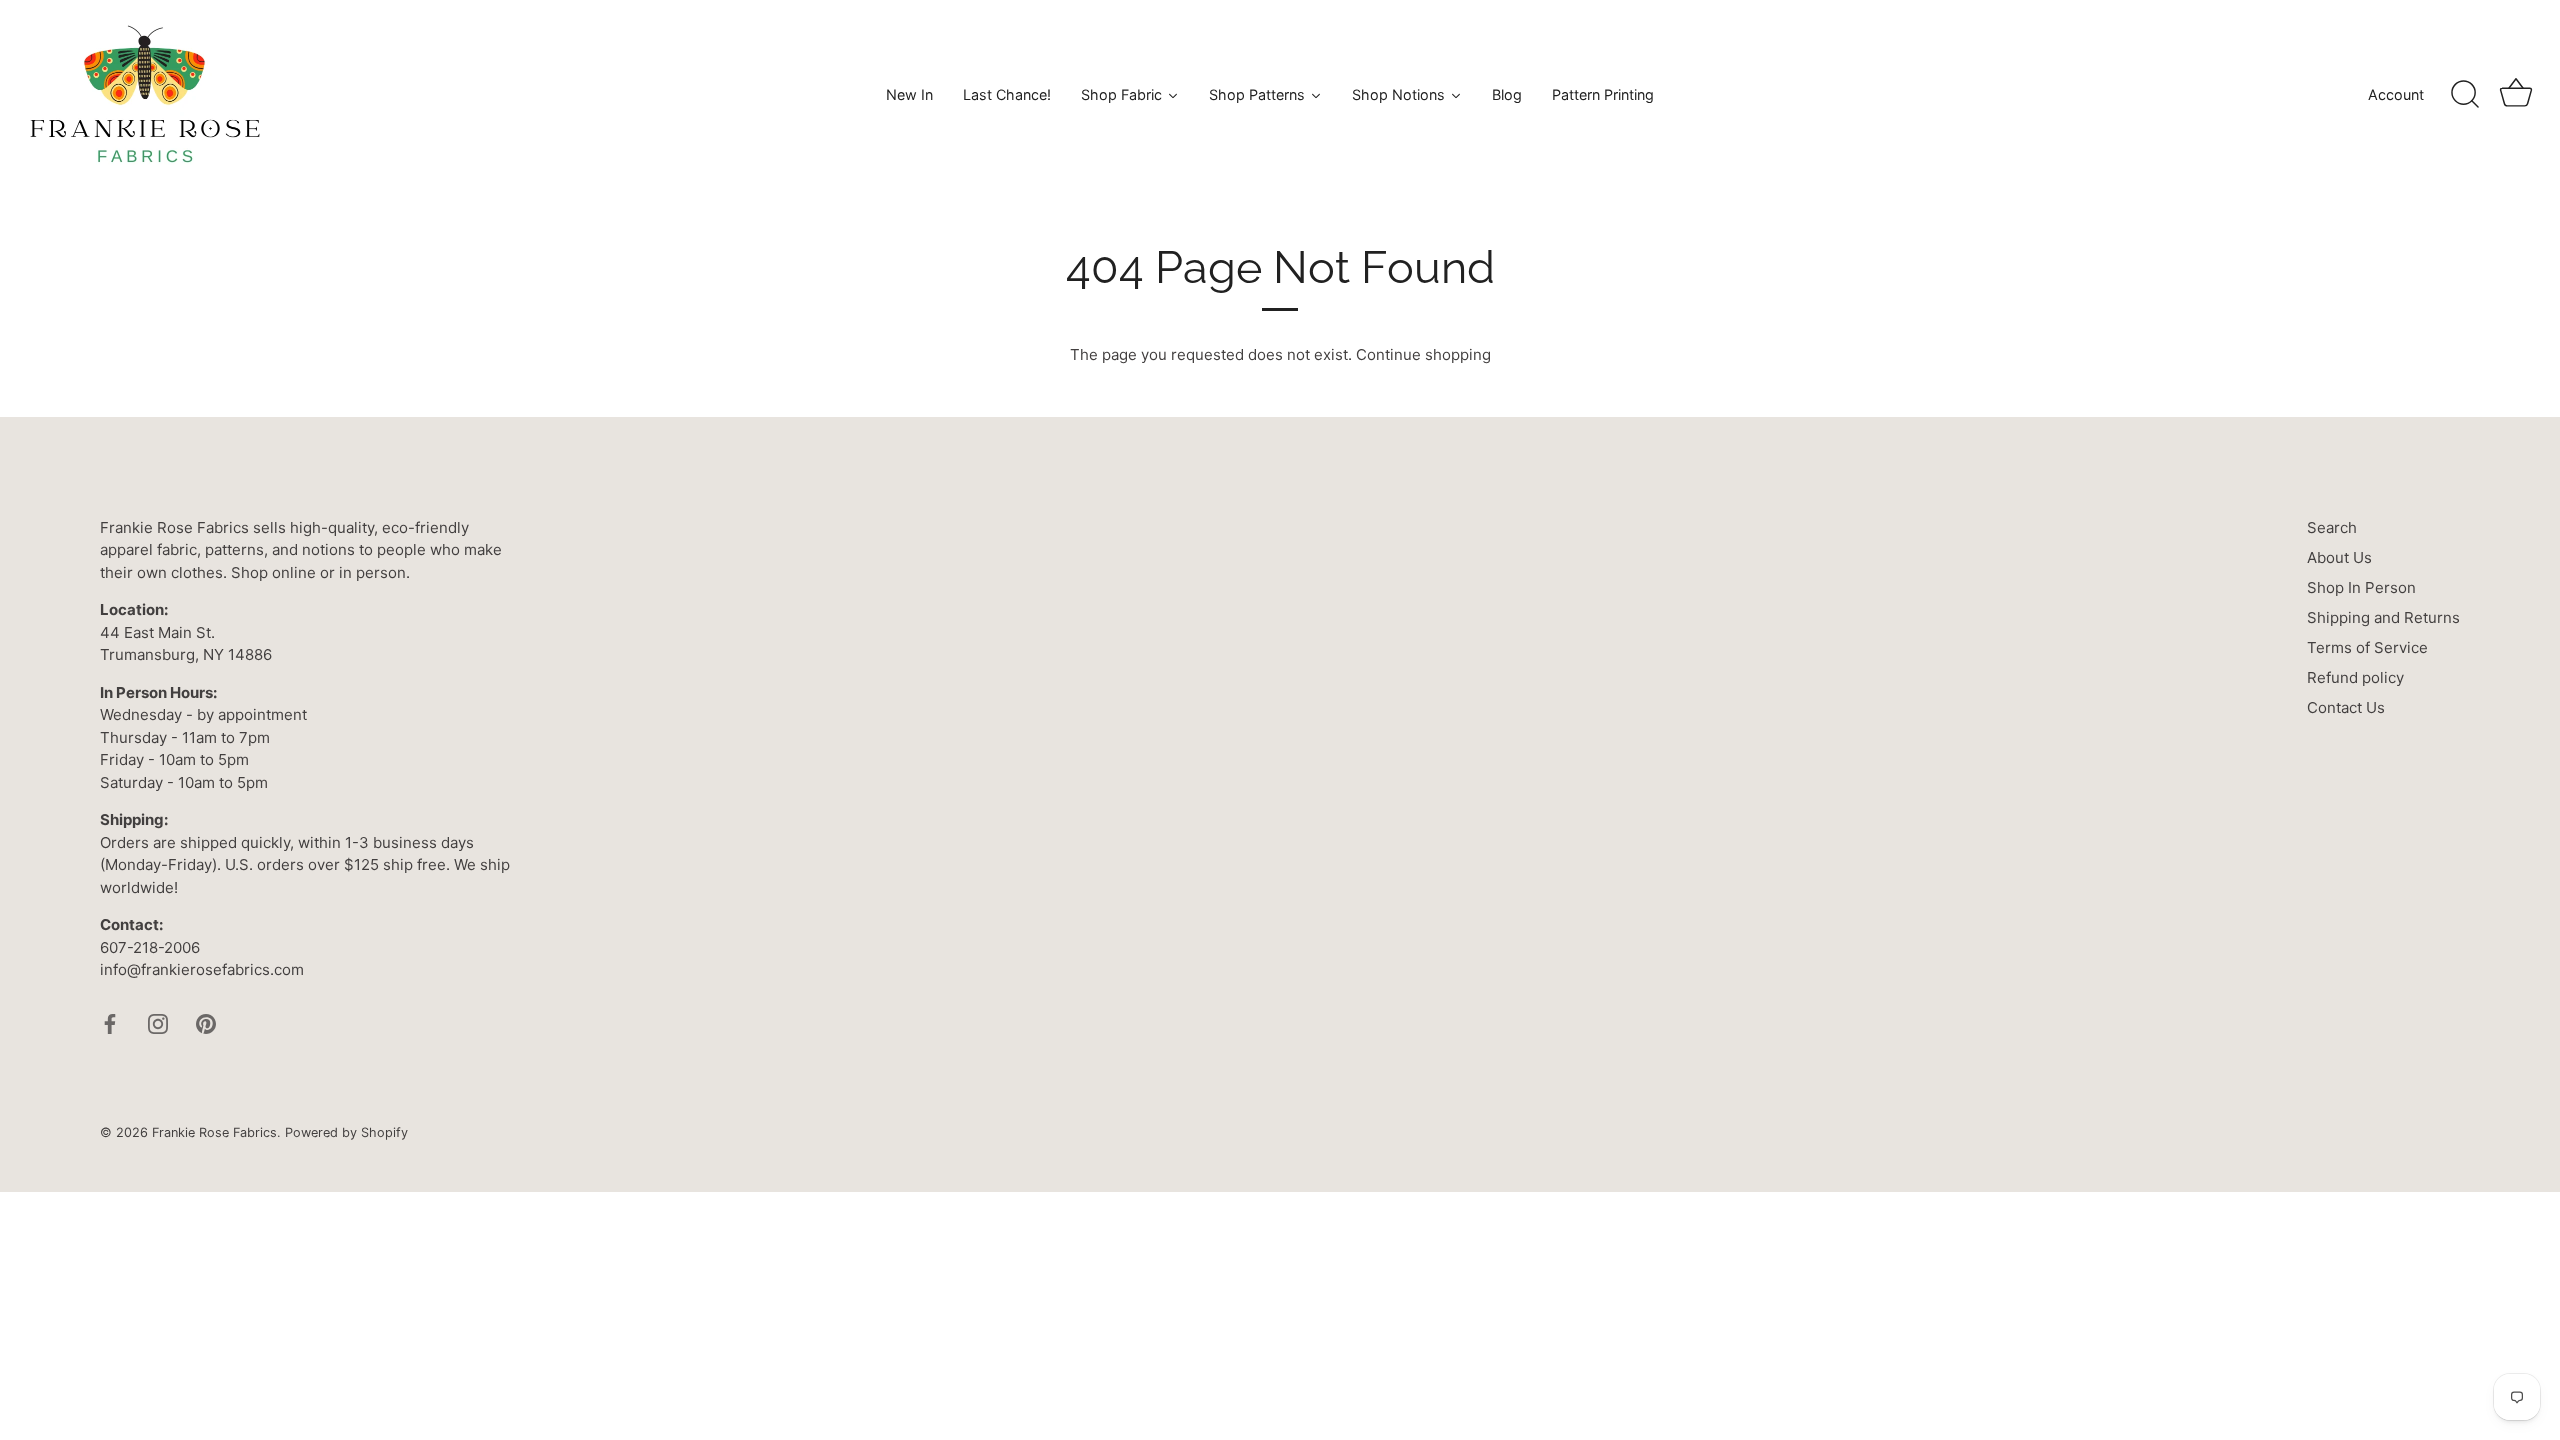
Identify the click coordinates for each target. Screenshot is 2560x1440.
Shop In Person (2361, 587)
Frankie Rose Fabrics (214, 1132)
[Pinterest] (206, 1022)
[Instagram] (158, 1022)
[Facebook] (110, 1022)
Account (2396, 94)
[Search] (2465, 95)
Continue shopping (1423, 354)
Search (2332, 527)
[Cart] (2516, 95)
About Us (2339, 557)
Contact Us (2346, 707)
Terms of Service (2367, 647)
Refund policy (2355, 677)
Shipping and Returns (2383, 617)
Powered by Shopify (346, 1132)
